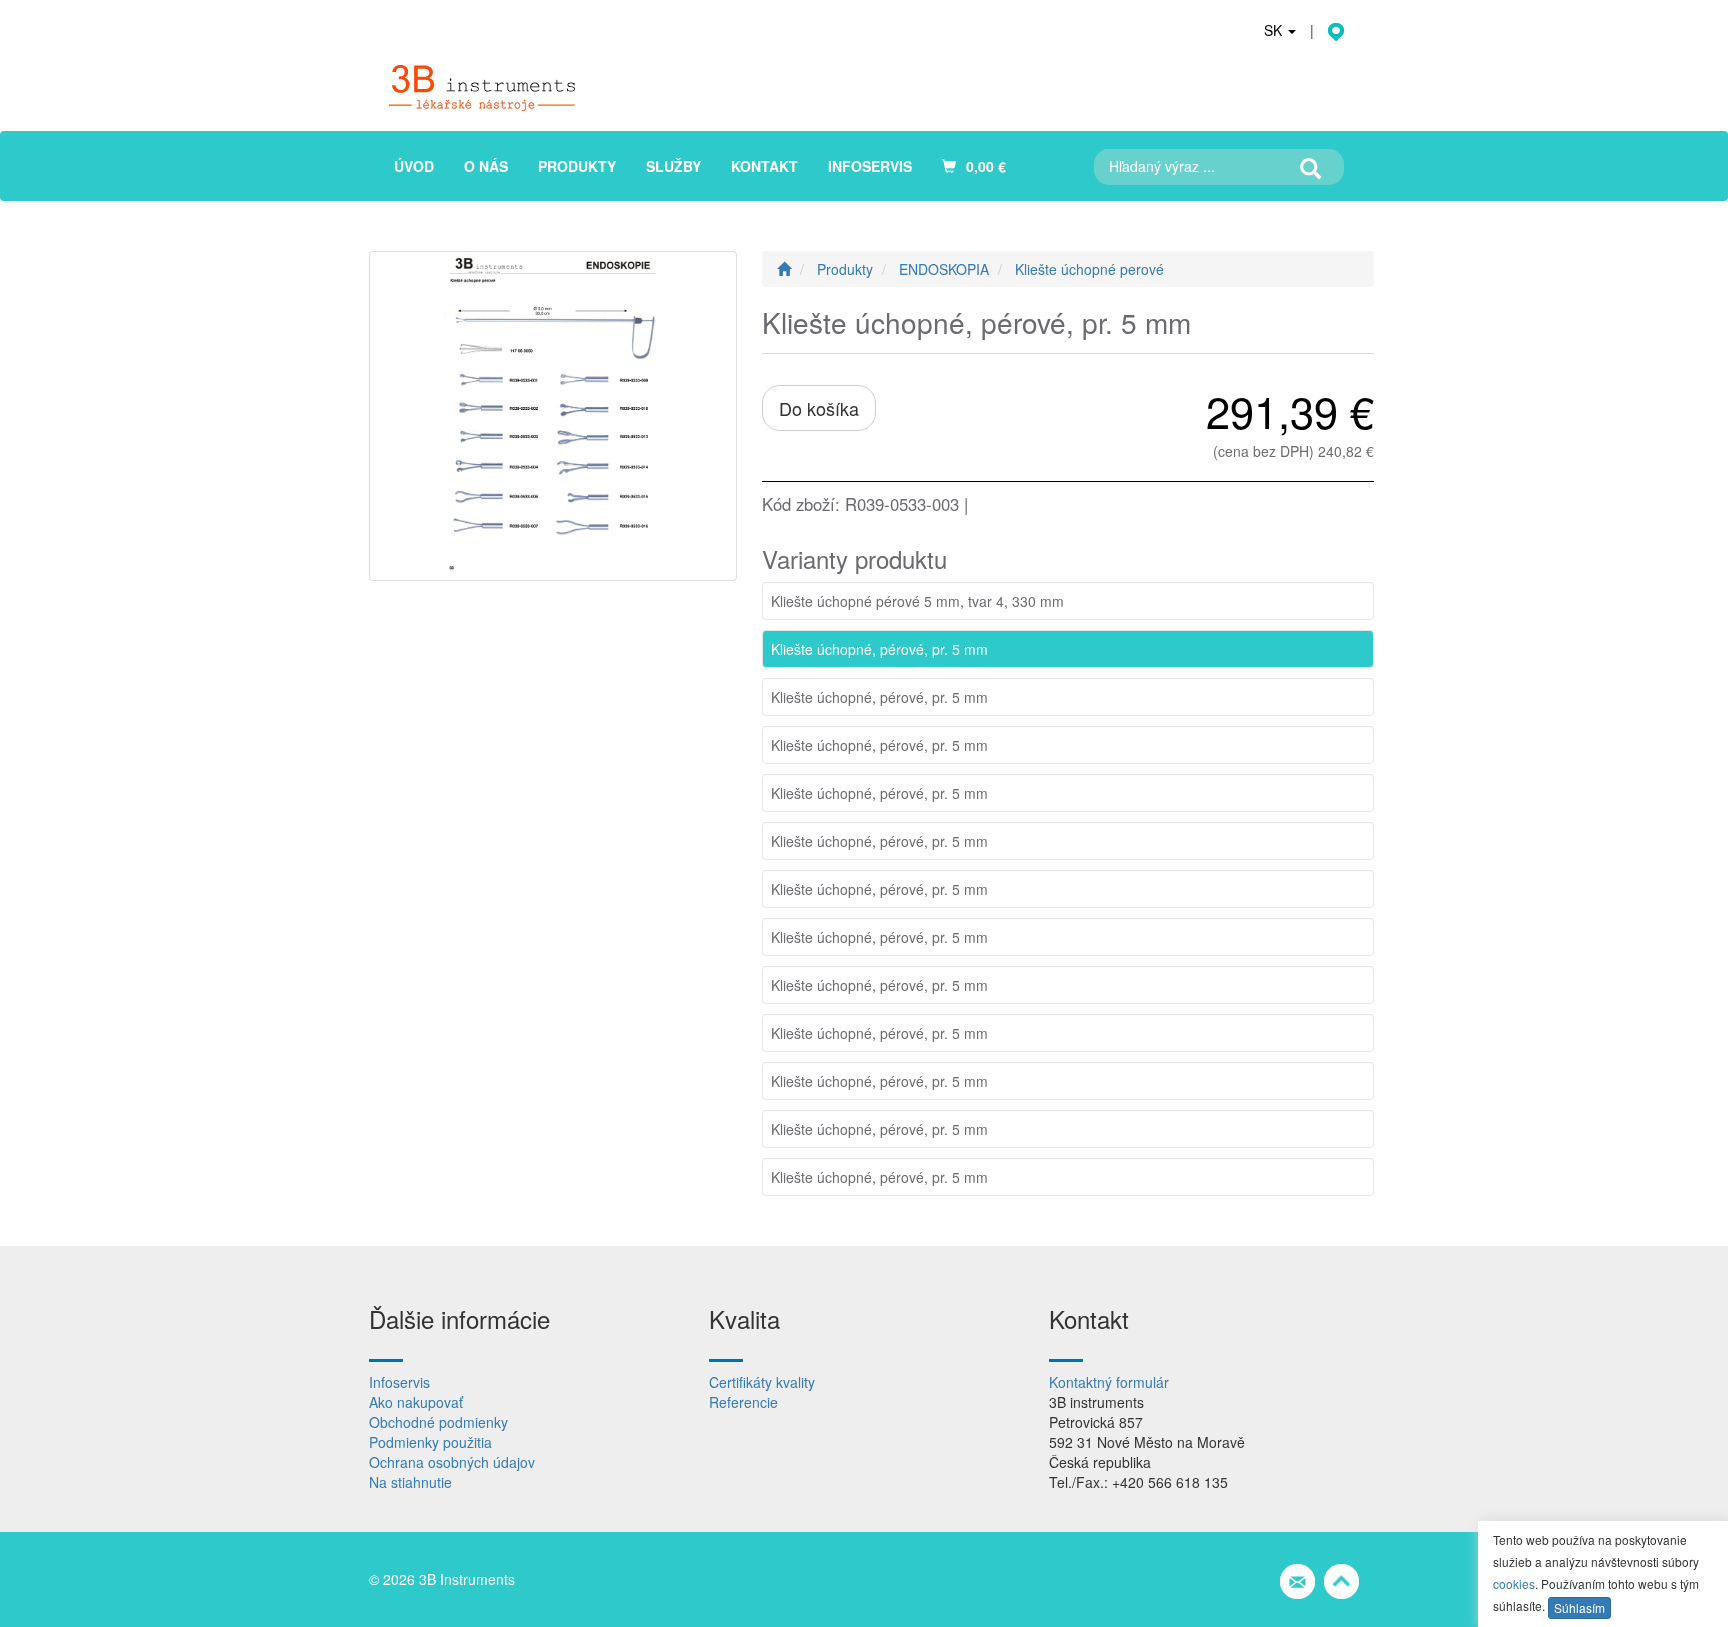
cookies (1514, 1583)
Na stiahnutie (410, 1482)
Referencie (743, 1402)
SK (1275, 30)
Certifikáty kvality (762, 1382)
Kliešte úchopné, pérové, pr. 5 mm (879, 649)
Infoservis (399, 1382)
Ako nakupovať (416, 1402)
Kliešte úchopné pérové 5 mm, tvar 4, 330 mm (917, 601)
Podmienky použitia (430, 1442)
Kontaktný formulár (1109, 1382)
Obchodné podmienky (438, 1422)
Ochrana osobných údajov (452, 1462)
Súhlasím (1579, 1607)
